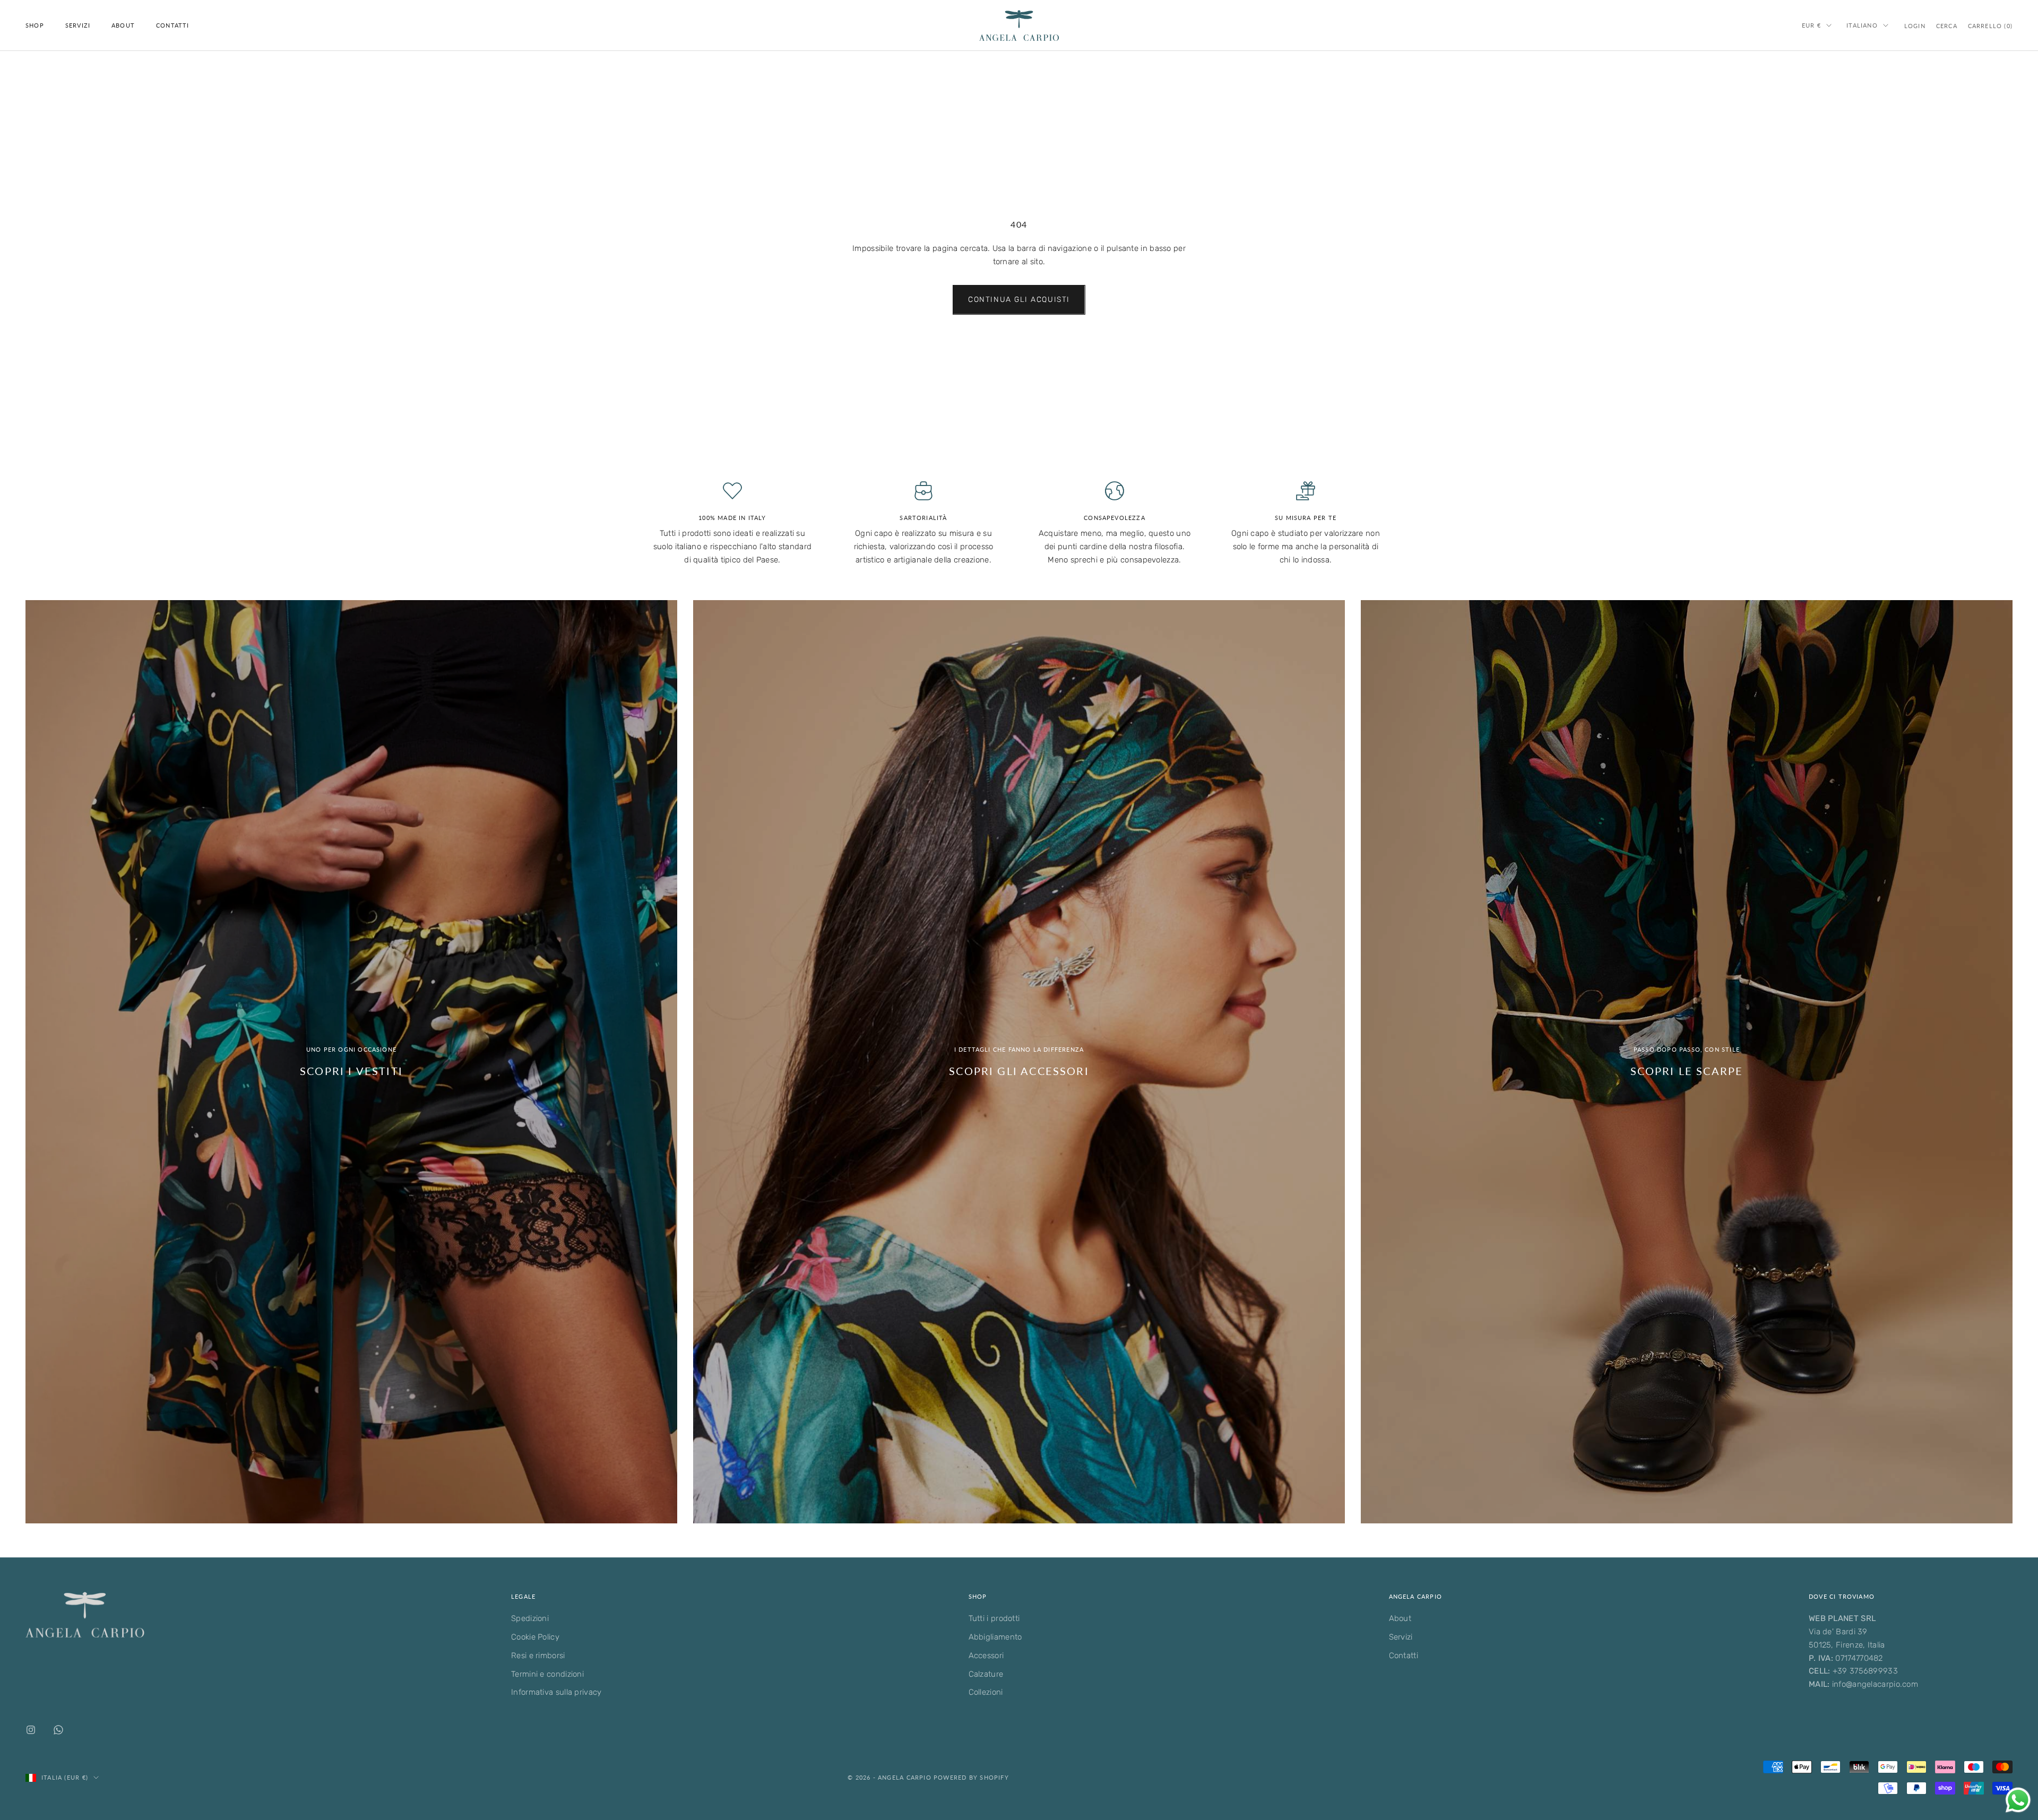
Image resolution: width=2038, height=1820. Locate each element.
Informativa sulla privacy (556, 1692)
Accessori (986, 1656)
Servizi (78, 25)
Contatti (173, 25)
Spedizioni (530, 1618)
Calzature (986, 1674)
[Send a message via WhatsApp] (2018, 1800)
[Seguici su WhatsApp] (58, 1730)
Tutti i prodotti (994, 1618)
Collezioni (986, 1692)
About (123, 25)
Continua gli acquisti (1019, 300)
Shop (35, 25)
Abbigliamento (995, 1637)
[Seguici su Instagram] (31, 1730)
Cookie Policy (535, 1637)
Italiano (1862, 25)
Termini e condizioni (547, 1674)
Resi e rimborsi (538, 1656)
